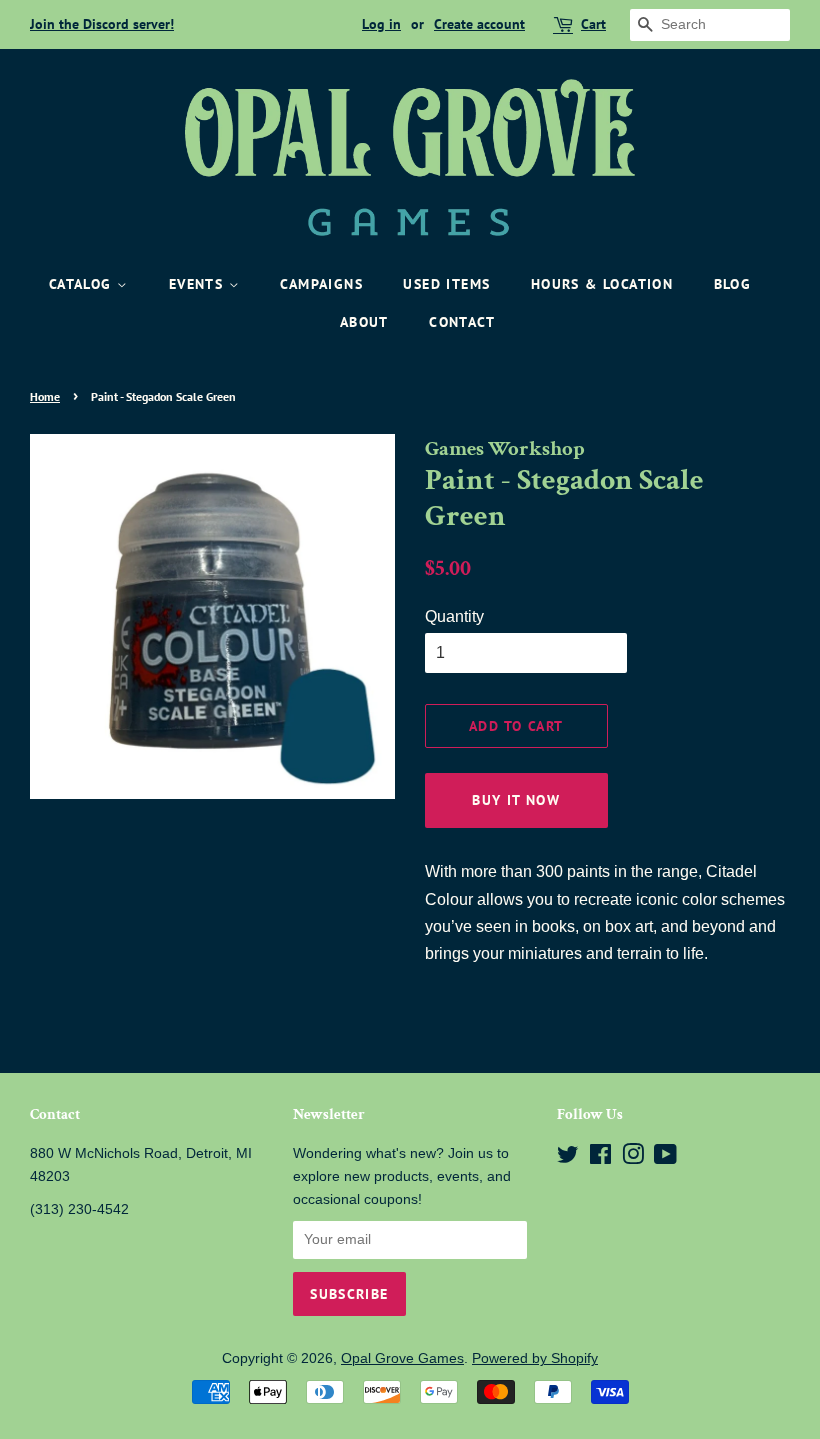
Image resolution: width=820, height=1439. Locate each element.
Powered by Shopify (535, 1358)
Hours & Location (602, 284)
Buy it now (516, 800)
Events (199, 284)
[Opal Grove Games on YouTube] (665, 1158)
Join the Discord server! (102, 24)
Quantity (454, 616)
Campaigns (321, 284)
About (364, 322)
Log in (381, 24)
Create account (479, 24)
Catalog (83, 284)
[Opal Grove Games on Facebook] (600, 1158)
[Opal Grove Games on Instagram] (633, 1158)
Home (45, 396)
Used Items (446, 284)
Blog (733, 284)
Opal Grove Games (402, 1358)
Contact (462, 322)
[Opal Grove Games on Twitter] (568, 1158)
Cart (593, 24)
